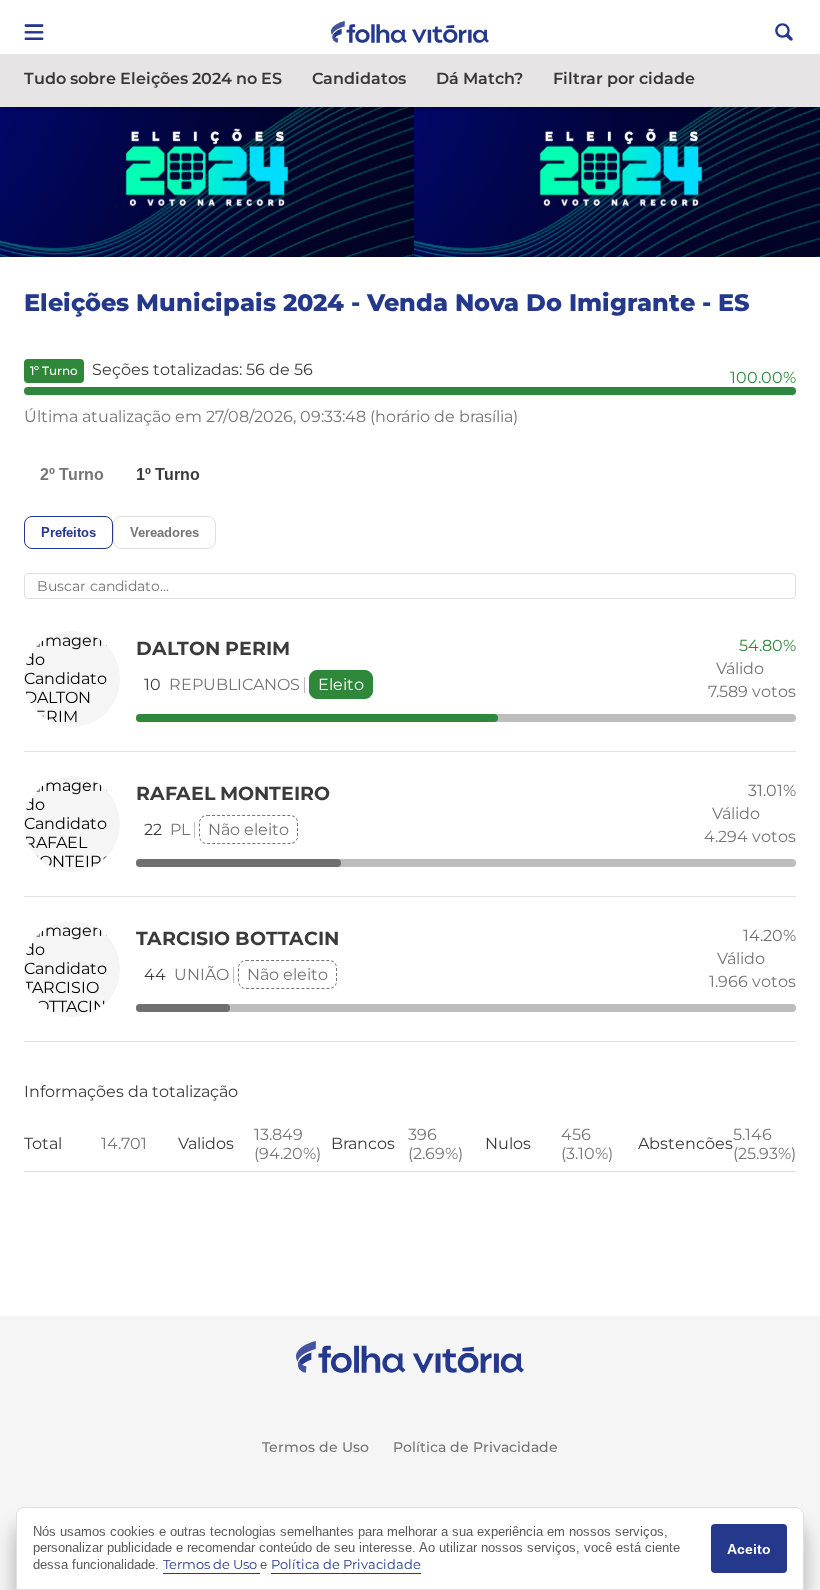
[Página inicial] (410, 1357)
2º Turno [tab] (72, 474)
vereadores (164, 532)
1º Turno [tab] (168, 474)
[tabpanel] (410, 844)
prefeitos (68, 532)
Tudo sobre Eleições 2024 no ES (153, 79)
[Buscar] (297, 586)
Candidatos (359, 79)
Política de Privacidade (475, 1447)
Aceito (749, 1549)
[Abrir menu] (34, 32)
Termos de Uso (315, 1447)
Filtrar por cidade (624, 79)
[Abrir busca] (784, 32)
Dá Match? (479, 79)
